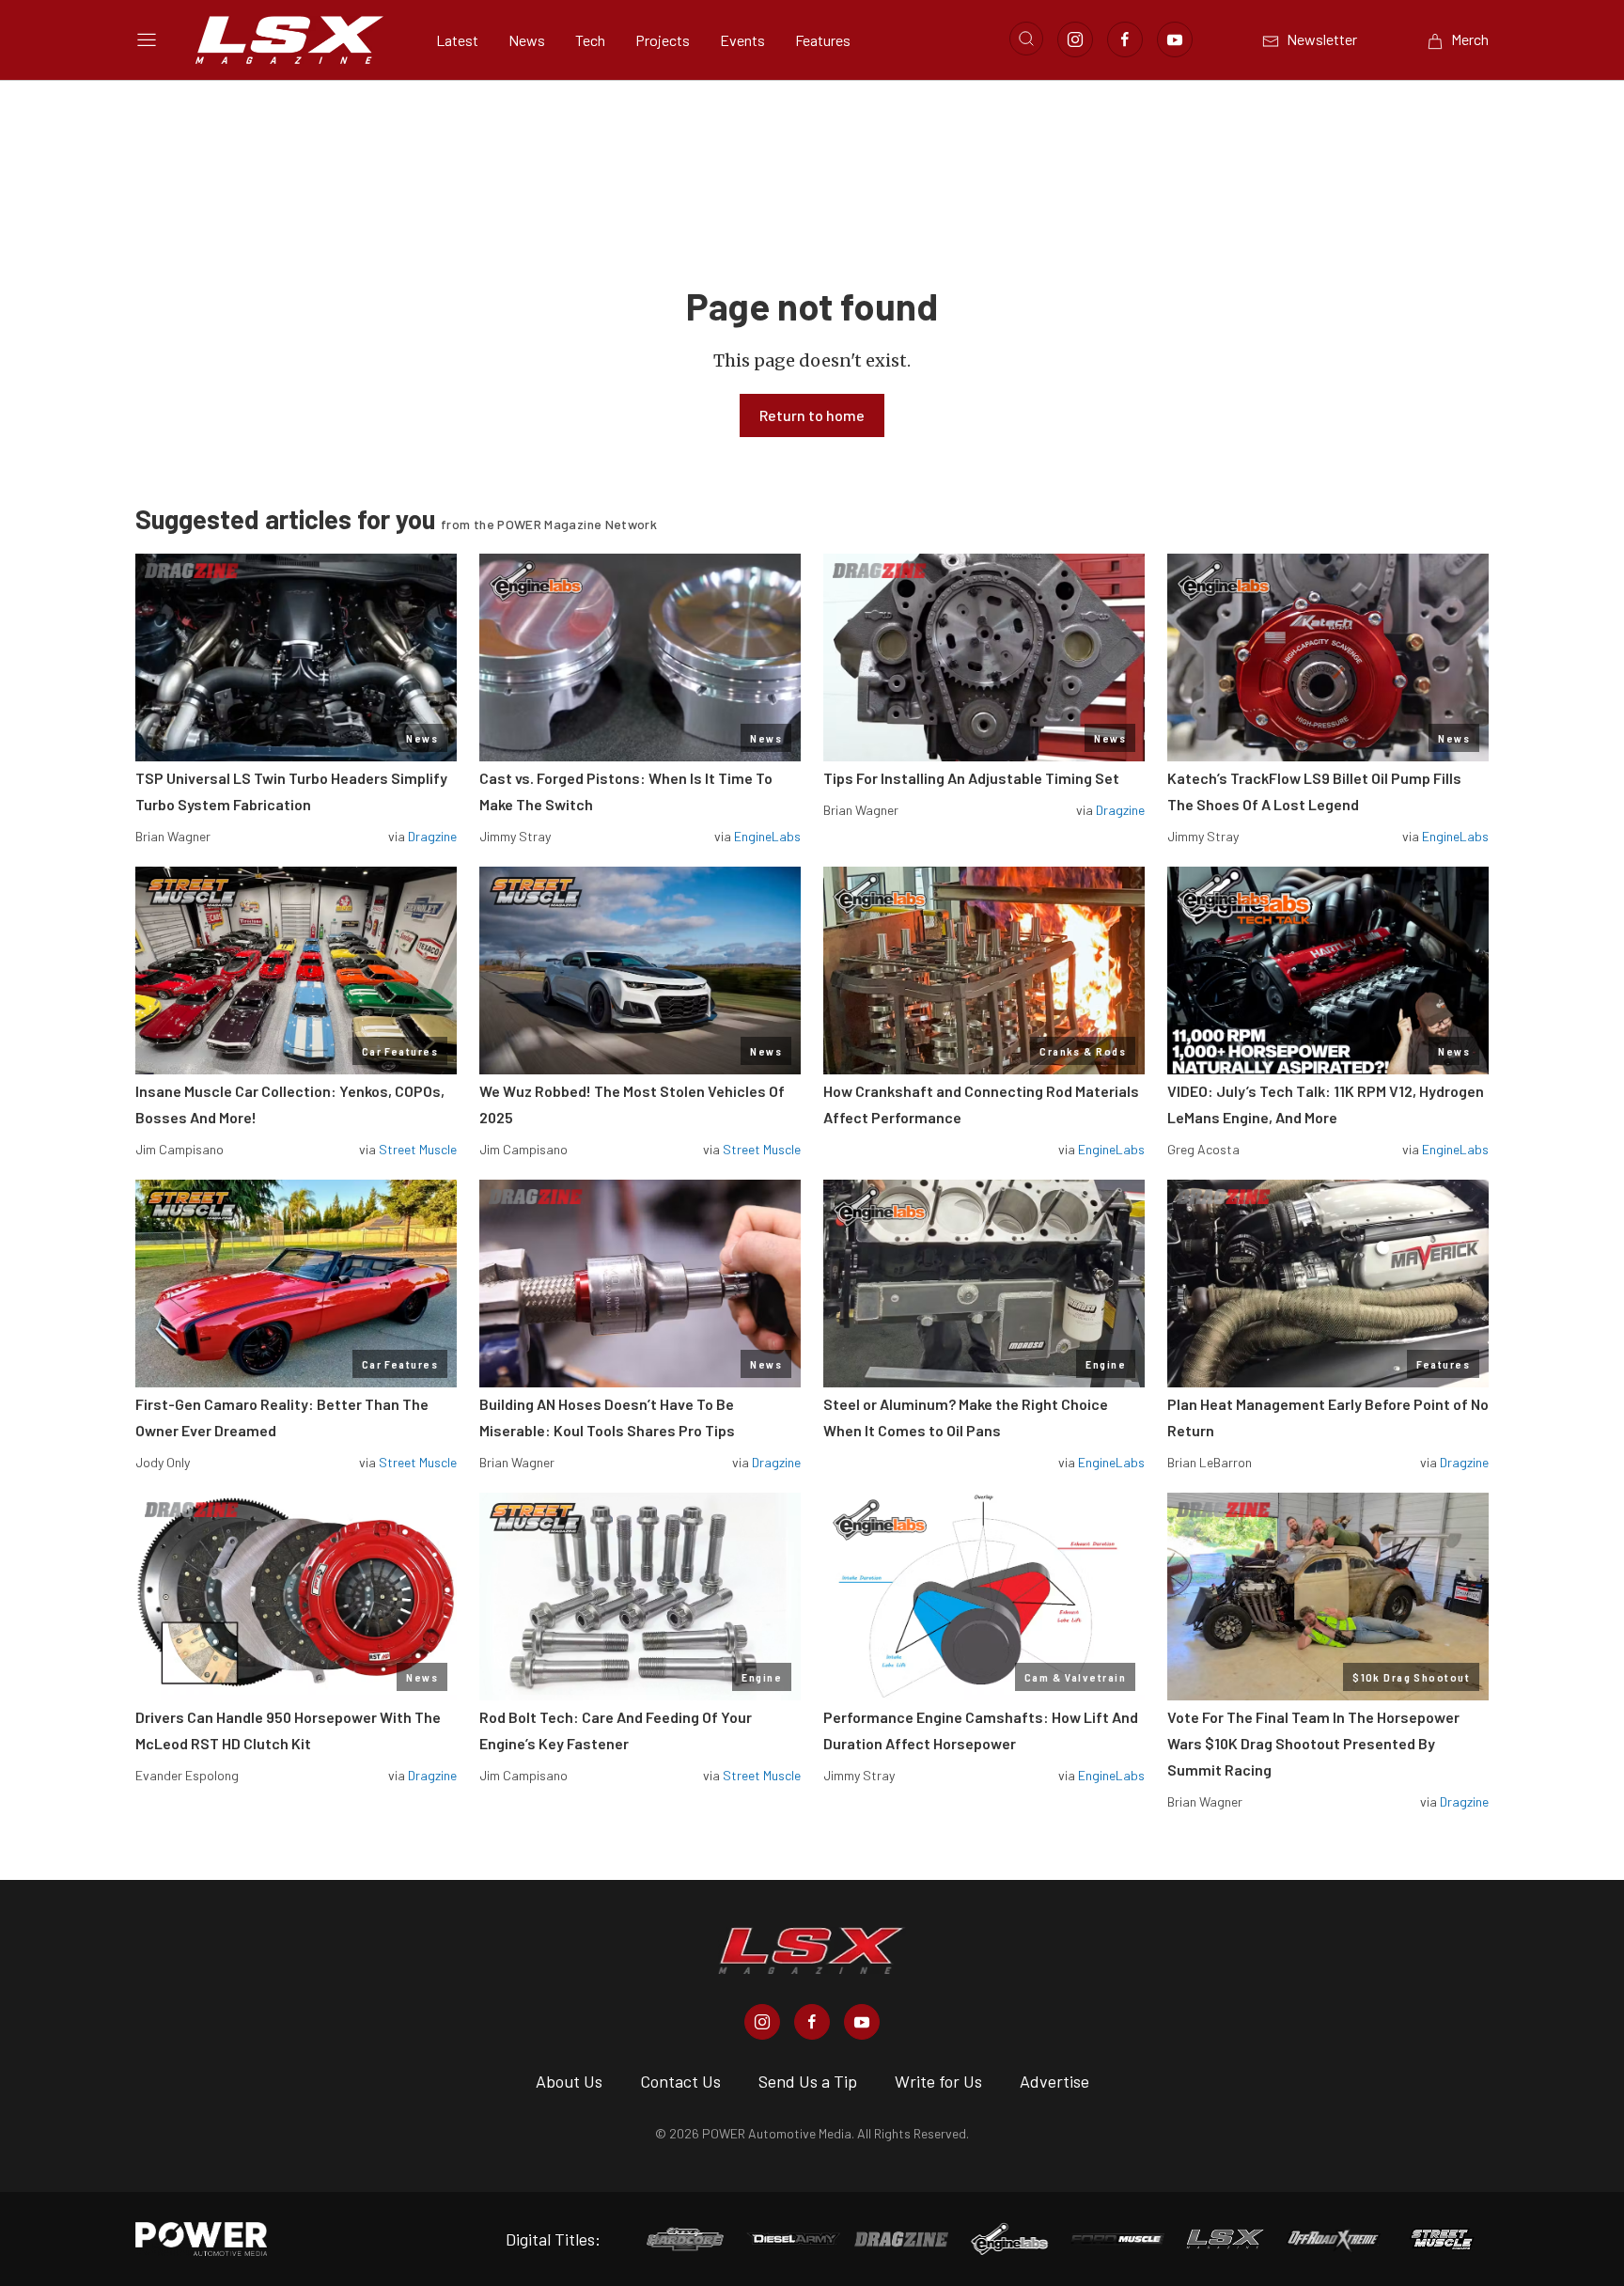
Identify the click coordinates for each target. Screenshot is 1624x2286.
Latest (457, 40)
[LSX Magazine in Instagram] (762, 2022)
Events (742, 40)
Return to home (812, 415)
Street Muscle (418, 1149)
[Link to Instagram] (1075, 39)
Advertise (1054, 2081)
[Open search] (1026, 39)
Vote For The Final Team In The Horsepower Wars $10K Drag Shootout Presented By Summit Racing (1313, 1743)
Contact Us (680, 2081)
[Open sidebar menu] (147, 39)
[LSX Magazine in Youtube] (862, 2022)
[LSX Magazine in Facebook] (812, 2022)
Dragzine (432, 836)
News (527, 40)
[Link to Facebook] (1125, 39)
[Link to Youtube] (1175, 39)
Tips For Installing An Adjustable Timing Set (971, 778)
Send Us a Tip (808, 2081)
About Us (569, 2081)
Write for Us (938, 2081)
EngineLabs (767, 836)
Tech (590, 40)
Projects (663, 40)
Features (823, 40)
